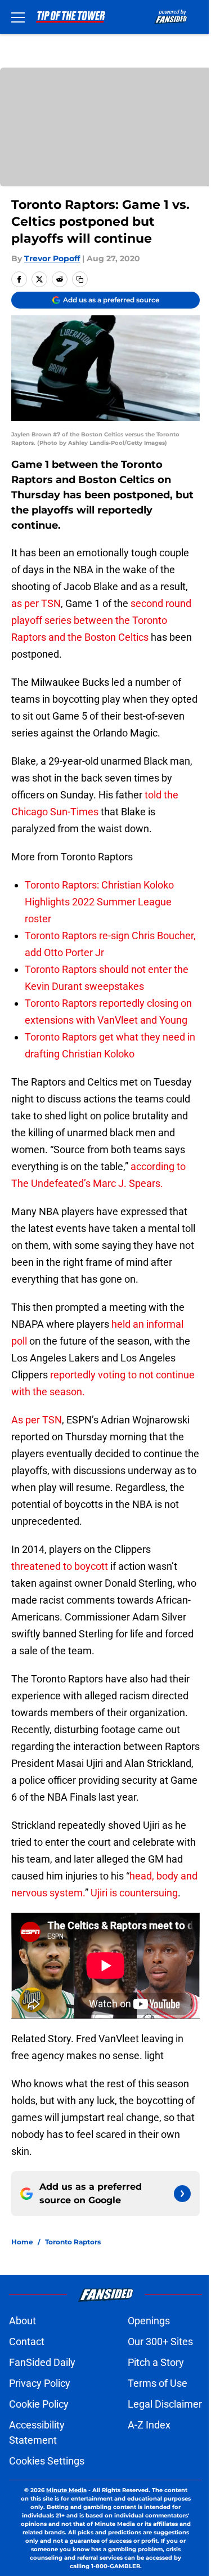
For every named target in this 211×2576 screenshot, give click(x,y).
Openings (149, 2321)
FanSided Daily (42, 2362)
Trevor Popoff (52, 258)
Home (22, 2242)
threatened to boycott (60, 1566)
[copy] (80, 279)
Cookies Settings (47, 2461)
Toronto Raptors (73, 2242)
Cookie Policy (39, 2404)
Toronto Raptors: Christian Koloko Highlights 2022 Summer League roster (99, 902)
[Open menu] (18, 17)
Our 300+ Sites (160, 2341)
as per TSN (36, 603)
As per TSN (37, 1420)
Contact (27, 2341)
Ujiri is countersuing (134, 1893)
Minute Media (66, 2490)
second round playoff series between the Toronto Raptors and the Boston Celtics (101, 620)
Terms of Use (158, 2383)
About (23, 2321)
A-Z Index (149, 2425)
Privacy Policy (40, 2383)
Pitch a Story (156, 2362)
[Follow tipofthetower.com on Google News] (182, 2194)
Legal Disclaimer (165, 2404)
